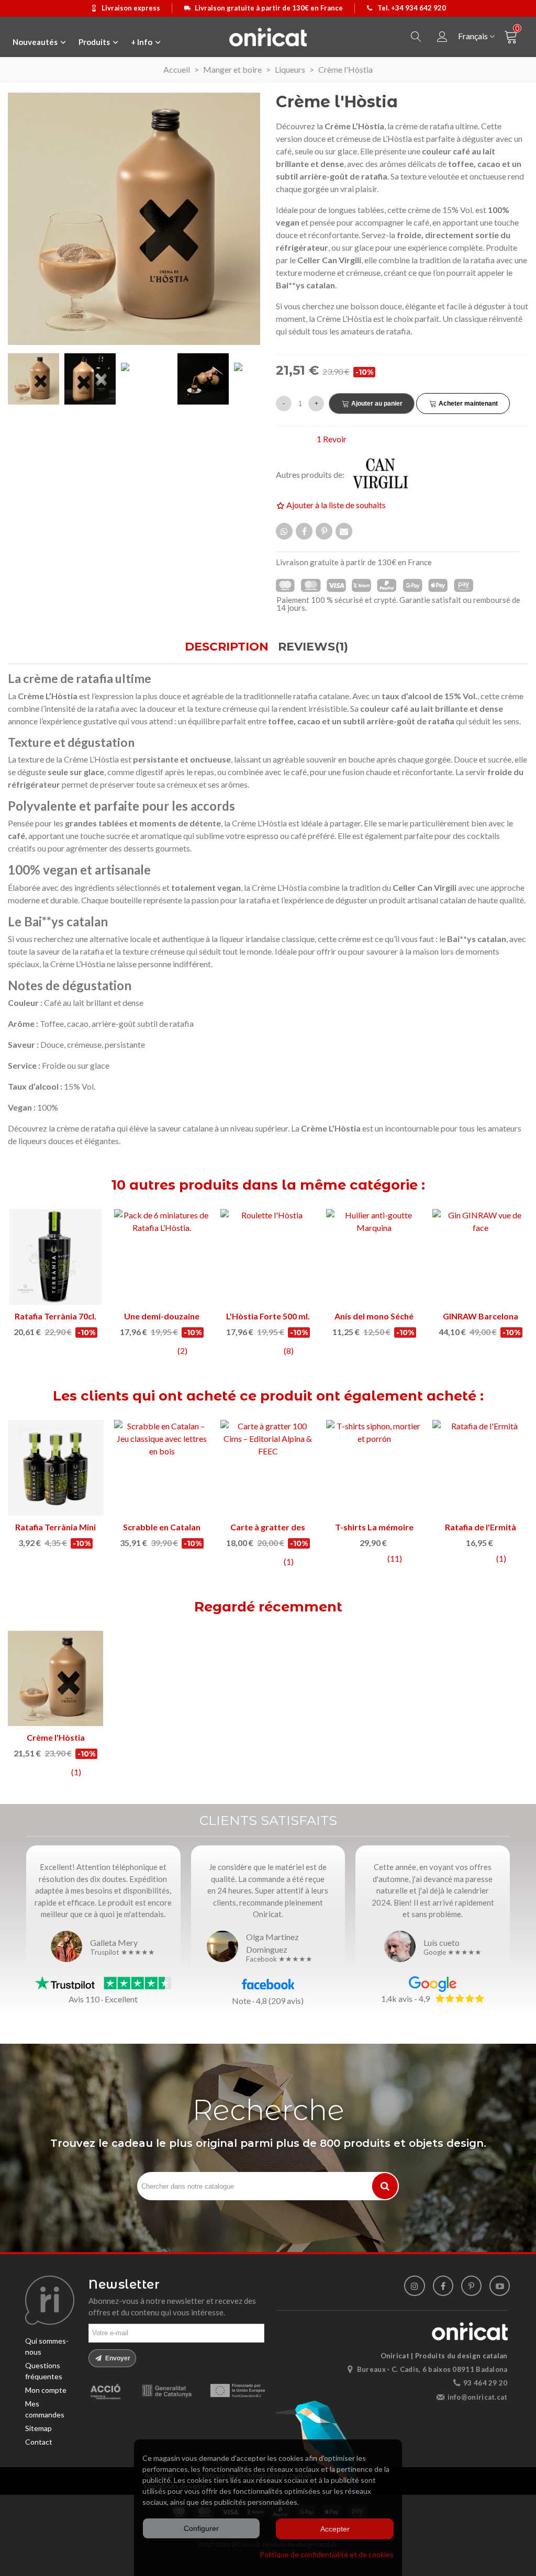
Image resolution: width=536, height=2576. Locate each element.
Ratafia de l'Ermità (481, 1527)
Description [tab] (227, 647)
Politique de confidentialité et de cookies (327, 2554)
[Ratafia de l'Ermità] (480, 1468)
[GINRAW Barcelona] (480, 1257)
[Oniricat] (268, 37)
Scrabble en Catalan (162, 1527)
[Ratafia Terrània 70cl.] (56, 1257)
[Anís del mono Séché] (374, 1257)
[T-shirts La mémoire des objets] (374, 1468)
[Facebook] (443, 2286)
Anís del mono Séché (374, 1316)
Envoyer (117, 2358)
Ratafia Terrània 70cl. (55, 1316)
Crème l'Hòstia (56, 1737)
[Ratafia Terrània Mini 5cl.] (56, 1468)
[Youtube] (500, 2286)
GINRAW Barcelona (481, 1316)
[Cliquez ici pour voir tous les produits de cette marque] (387, 474)
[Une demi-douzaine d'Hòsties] (162, 1257)
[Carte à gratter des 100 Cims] (268, 1468)
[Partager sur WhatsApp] (284, 531)
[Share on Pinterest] (324, 531)
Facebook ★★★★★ (279, 1959)
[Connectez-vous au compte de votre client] (442, 37)
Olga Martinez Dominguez (272, 1943)
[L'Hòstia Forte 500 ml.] (268, 1257)
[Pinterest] (471, 2286)
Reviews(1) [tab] (313, 647)
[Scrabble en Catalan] (162, 1468)
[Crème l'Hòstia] (55, 1678)
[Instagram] (414, 2286)
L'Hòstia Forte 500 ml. (268, 1316)
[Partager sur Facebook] (304, 531)
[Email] (344, 531)
